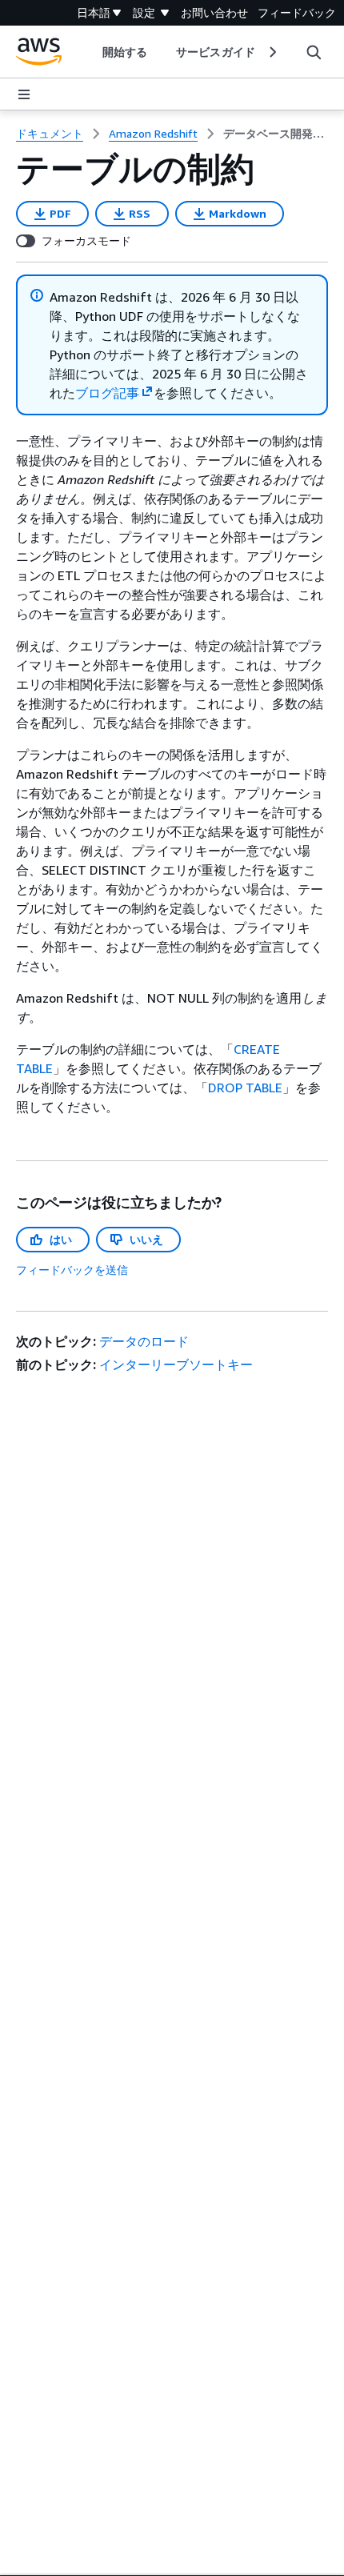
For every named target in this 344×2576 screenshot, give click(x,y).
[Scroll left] (91, 52)
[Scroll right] (272, 52)
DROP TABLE (245, 1088)
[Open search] (314, 52)
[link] (276, 134)
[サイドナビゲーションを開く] (24, 94)
